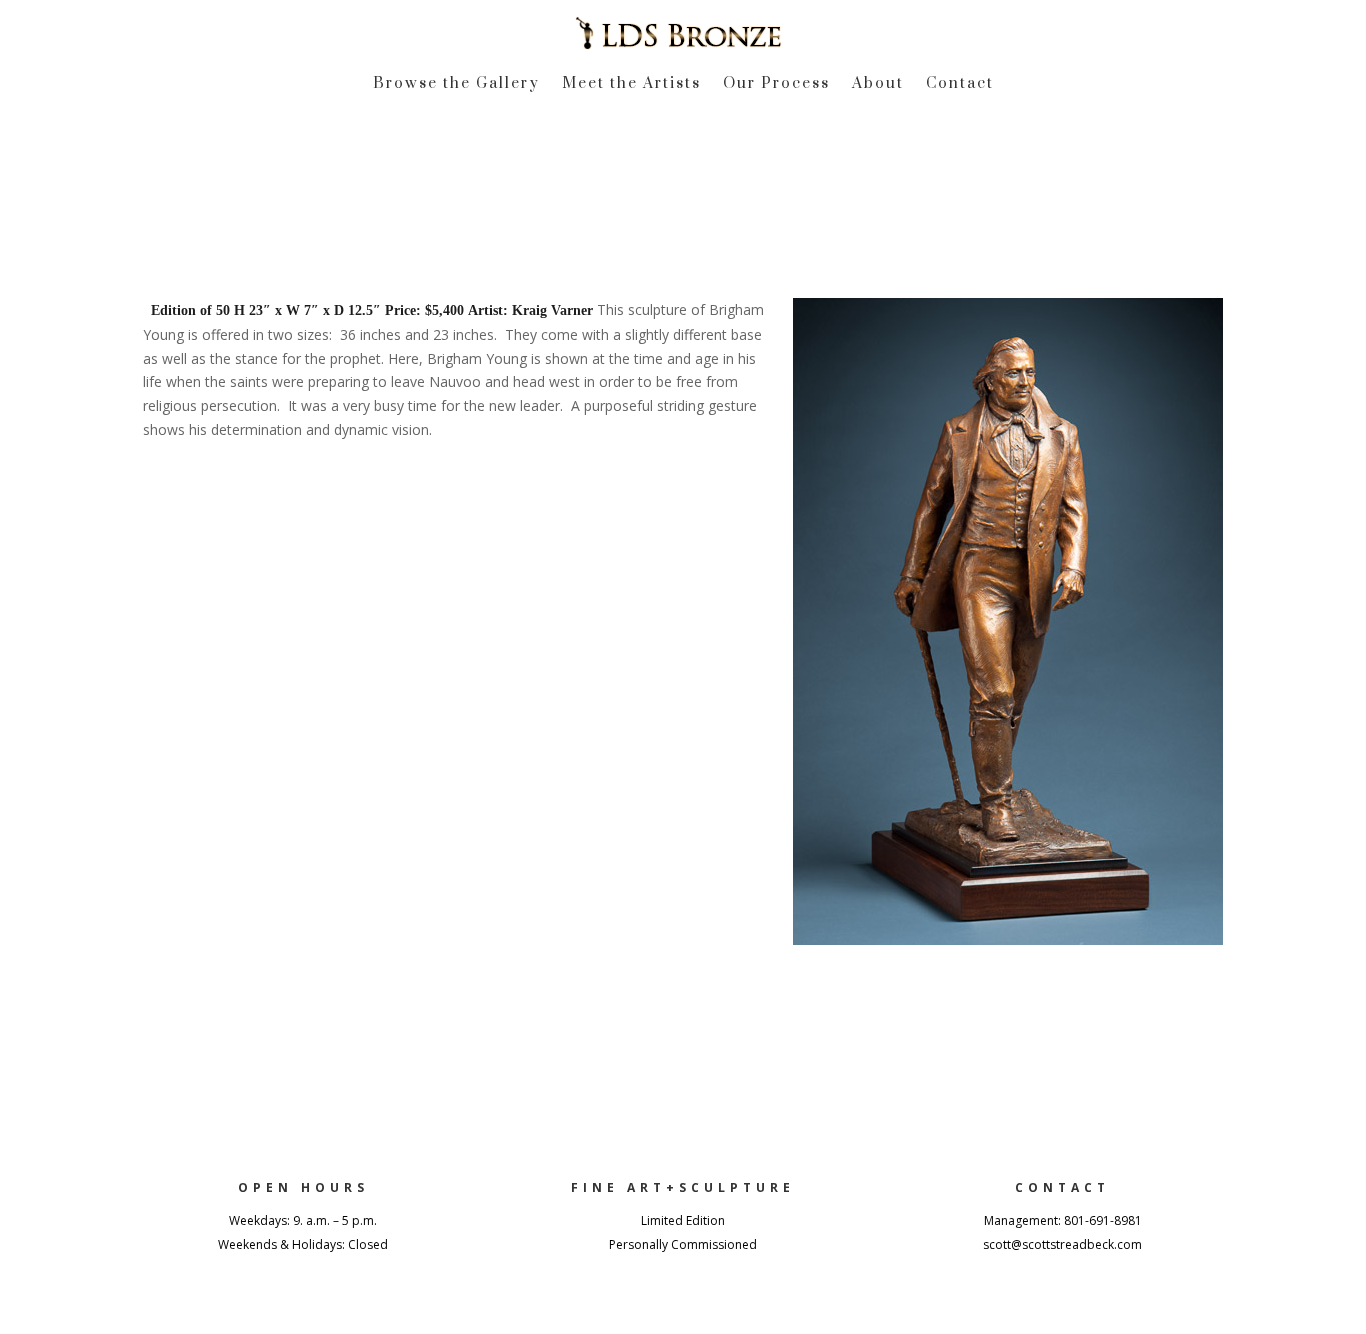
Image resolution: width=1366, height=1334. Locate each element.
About (878, 85)
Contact (960, 85)
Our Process (776, 85)
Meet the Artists (631, 85)
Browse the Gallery (456, 85)
